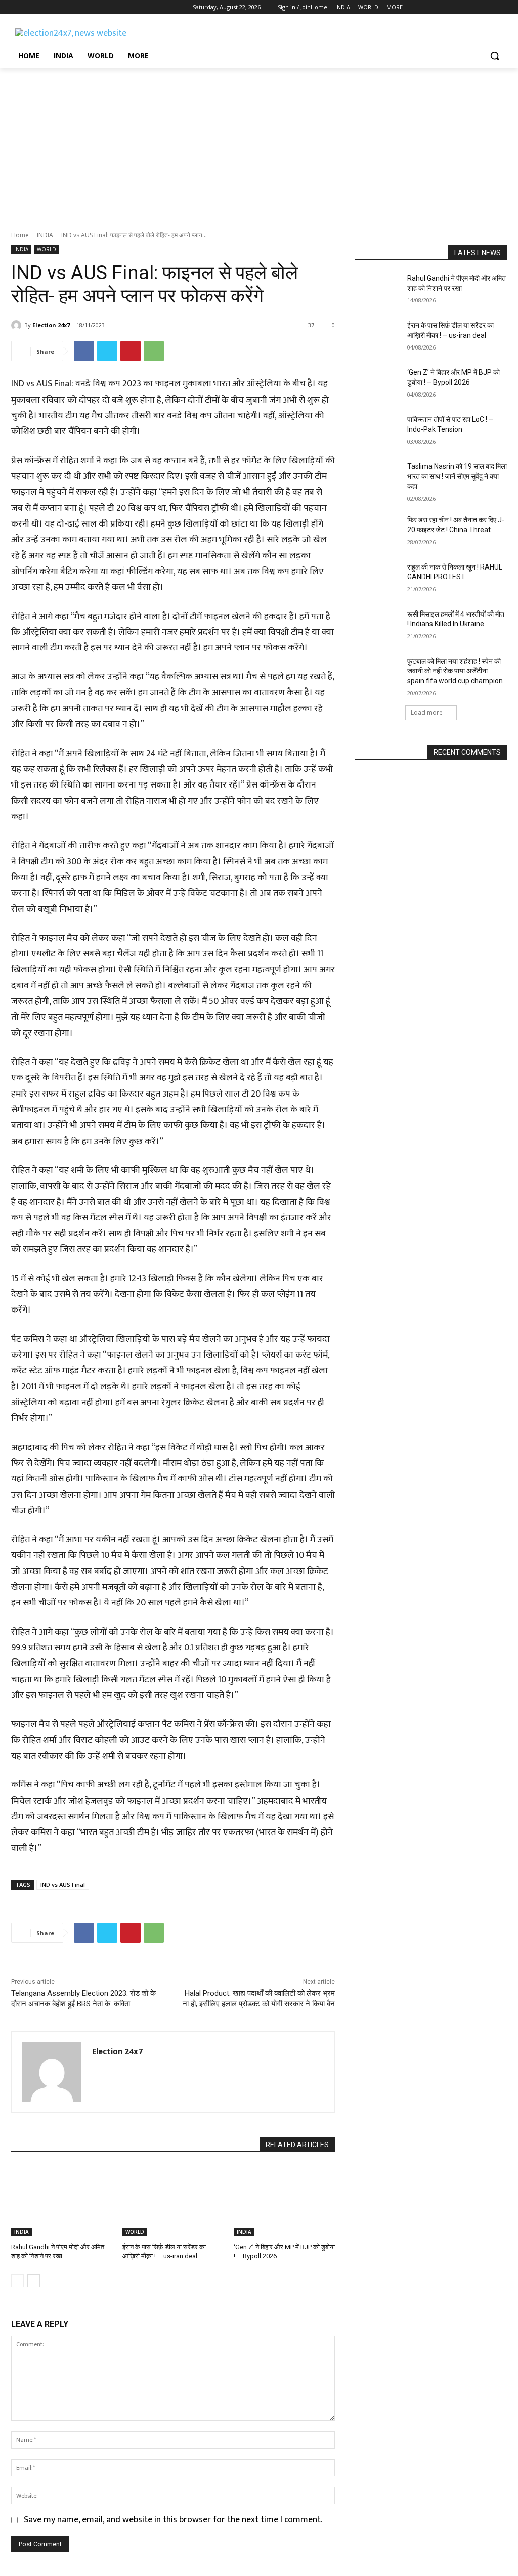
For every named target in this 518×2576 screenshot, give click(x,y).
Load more (427, 712)
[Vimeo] (59, 7)
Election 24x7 (51, 325)
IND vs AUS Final (63, 1884)
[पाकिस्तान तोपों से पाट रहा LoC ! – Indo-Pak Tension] (378, 431)
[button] (495, 56)
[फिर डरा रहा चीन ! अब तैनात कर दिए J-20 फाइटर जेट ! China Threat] (378, 531)
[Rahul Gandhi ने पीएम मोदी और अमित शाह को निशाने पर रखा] (62, 2201)
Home (20, 235)
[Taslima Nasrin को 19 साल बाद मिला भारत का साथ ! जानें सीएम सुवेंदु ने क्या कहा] (378, 478)
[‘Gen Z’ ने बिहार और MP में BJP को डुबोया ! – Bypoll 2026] (284, 2201)
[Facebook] (17, 7)
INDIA (45, 235)
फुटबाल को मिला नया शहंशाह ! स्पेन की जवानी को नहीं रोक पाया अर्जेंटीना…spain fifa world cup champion (455, 671)
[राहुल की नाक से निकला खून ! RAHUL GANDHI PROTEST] (378, 578)
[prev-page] (17, 2281)
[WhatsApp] (154, 351)
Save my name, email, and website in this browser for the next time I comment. (173, 2520)
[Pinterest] (131, 351)
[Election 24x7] (18, 325)
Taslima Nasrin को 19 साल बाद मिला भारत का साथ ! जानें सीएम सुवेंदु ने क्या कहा (457, 476)
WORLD (47, 249)
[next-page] (34, 2281)
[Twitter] (45, 7)
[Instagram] (31, 7)
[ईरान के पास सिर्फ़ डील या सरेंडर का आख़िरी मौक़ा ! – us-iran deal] (173, 2201)
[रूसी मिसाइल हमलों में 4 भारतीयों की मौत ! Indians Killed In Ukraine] (378, 625)
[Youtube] (73, 7)
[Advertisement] (259, 144)
